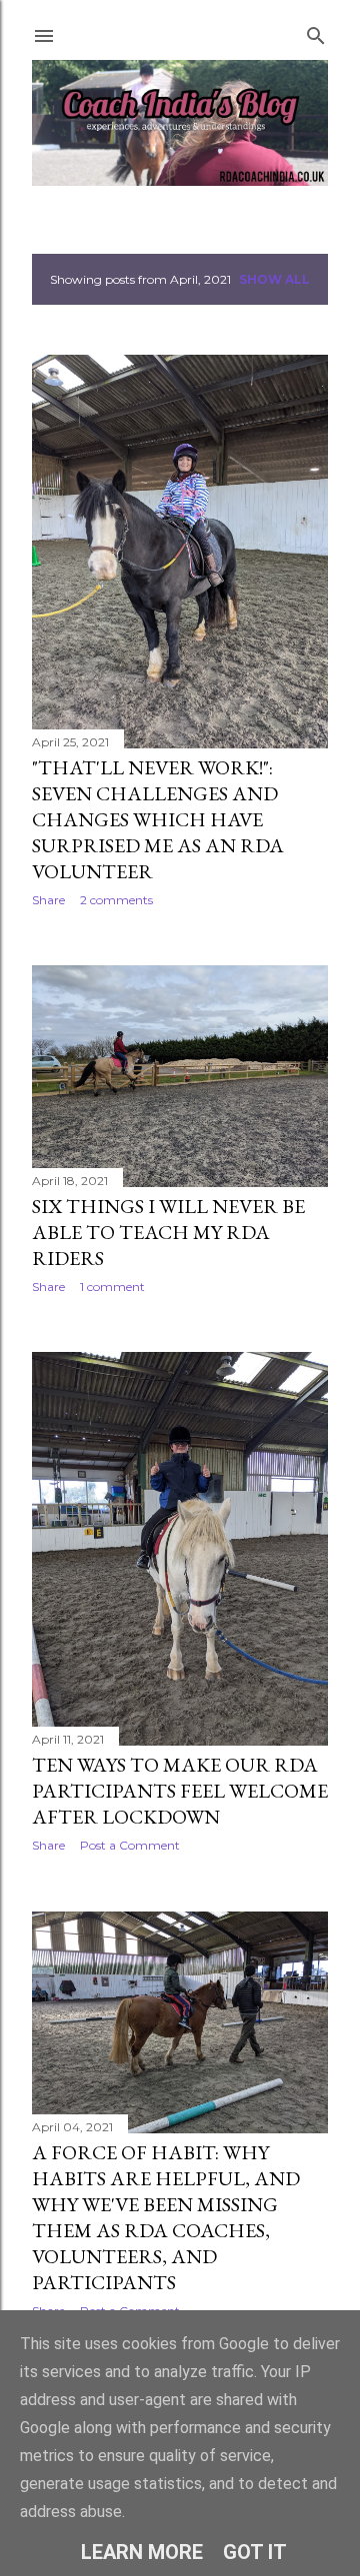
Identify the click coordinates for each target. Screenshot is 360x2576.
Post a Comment (130, 1845)
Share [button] (48, 900)
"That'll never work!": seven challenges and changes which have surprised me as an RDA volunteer (158, 819)
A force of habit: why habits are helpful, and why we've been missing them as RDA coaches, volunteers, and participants (166, 2217)
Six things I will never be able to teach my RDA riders (168, 1232)
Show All (274, 279)
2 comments (116, 900)
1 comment (112, 1287)
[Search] (316, 31)
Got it (255, 2552)
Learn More (142, 2552)
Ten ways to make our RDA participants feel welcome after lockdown (180, 1791)
